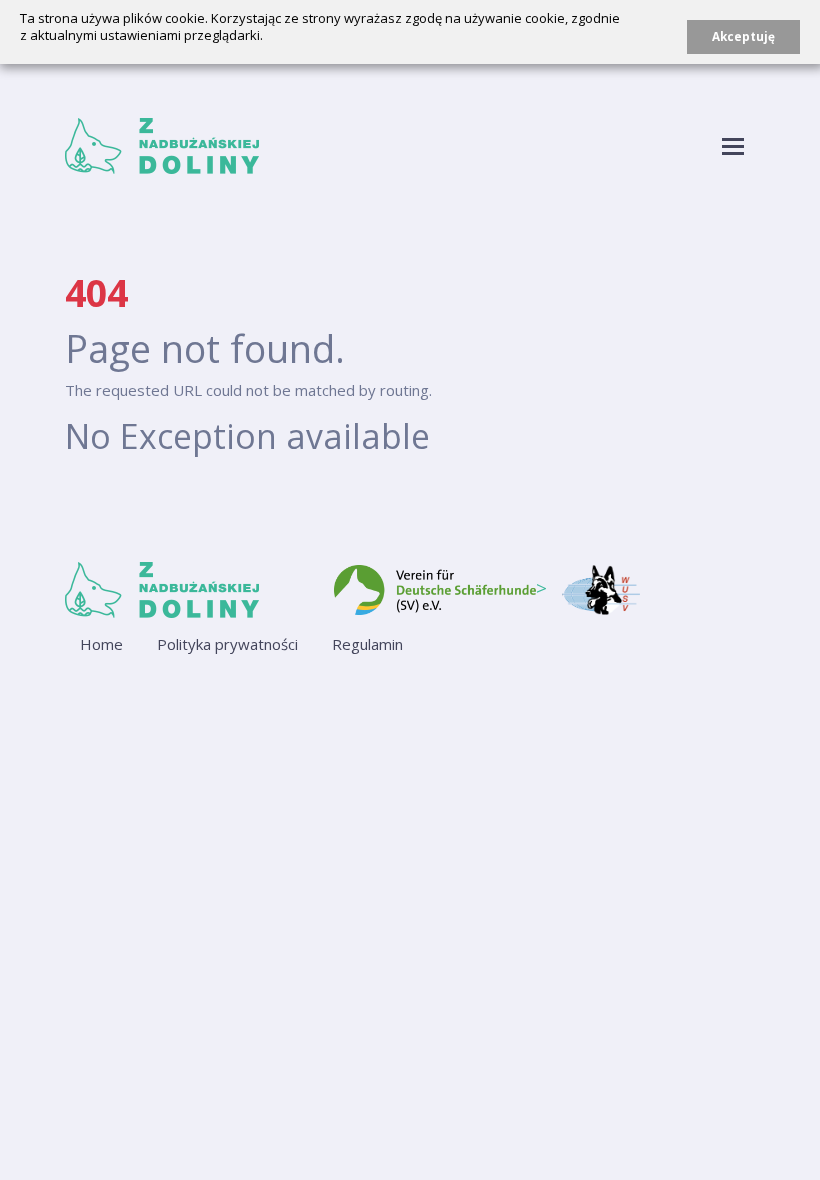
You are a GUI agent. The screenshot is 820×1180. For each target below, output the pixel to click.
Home (101, 644)
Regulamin (367, 644)
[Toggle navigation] (733, 146)
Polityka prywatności (227, 644)
